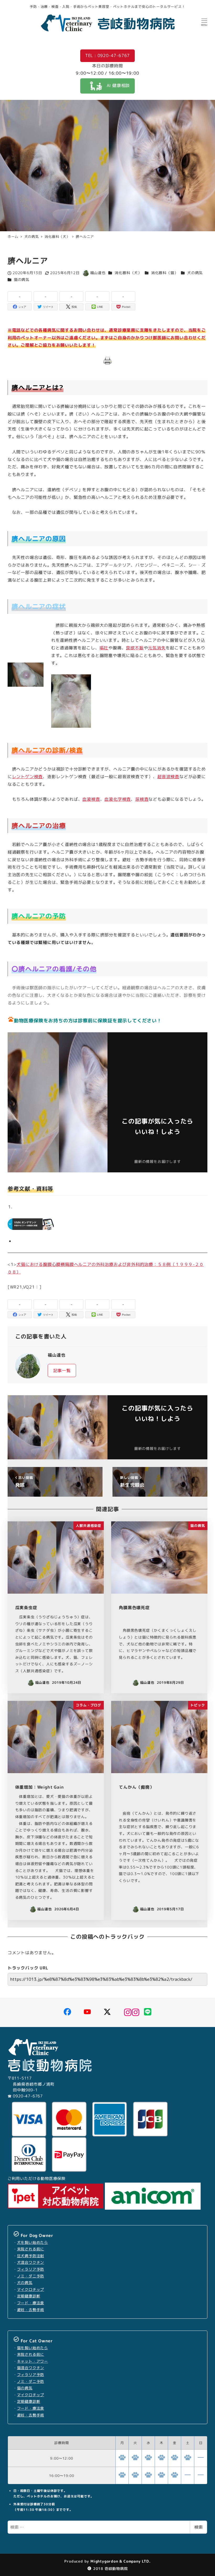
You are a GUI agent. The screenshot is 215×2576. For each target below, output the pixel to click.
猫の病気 (22, 280)
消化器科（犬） (128, 273)
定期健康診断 (29, 2296)
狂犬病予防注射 (31, 2256)
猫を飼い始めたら (33, 2348)
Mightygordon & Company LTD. (120, 2561)
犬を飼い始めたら (33, 2243)
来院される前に (31, 2249)
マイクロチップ (31, 2290)
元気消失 (157, 648)
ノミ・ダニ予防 (31, 2276)
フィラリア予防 (31, 2269)
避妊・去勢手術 (31, 2310)
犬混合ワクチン (31, 2262)
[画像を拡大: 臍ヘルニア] (84, 681)
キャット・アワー (33, 2361)
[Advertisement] (158, 1075)
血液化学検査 (118, 799)
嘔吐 (104, 648)
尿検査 (142, 799)
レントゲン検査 (28, 777)
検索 (198, 2527)
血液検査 (91, 799)
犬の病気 (195, 273)
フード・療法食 (31, 2303)
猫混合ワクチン (31, 2368)
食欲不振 (135, 648)
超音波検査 (168, 777)
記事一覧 (62, 1371)
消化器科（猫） (165, 273)
